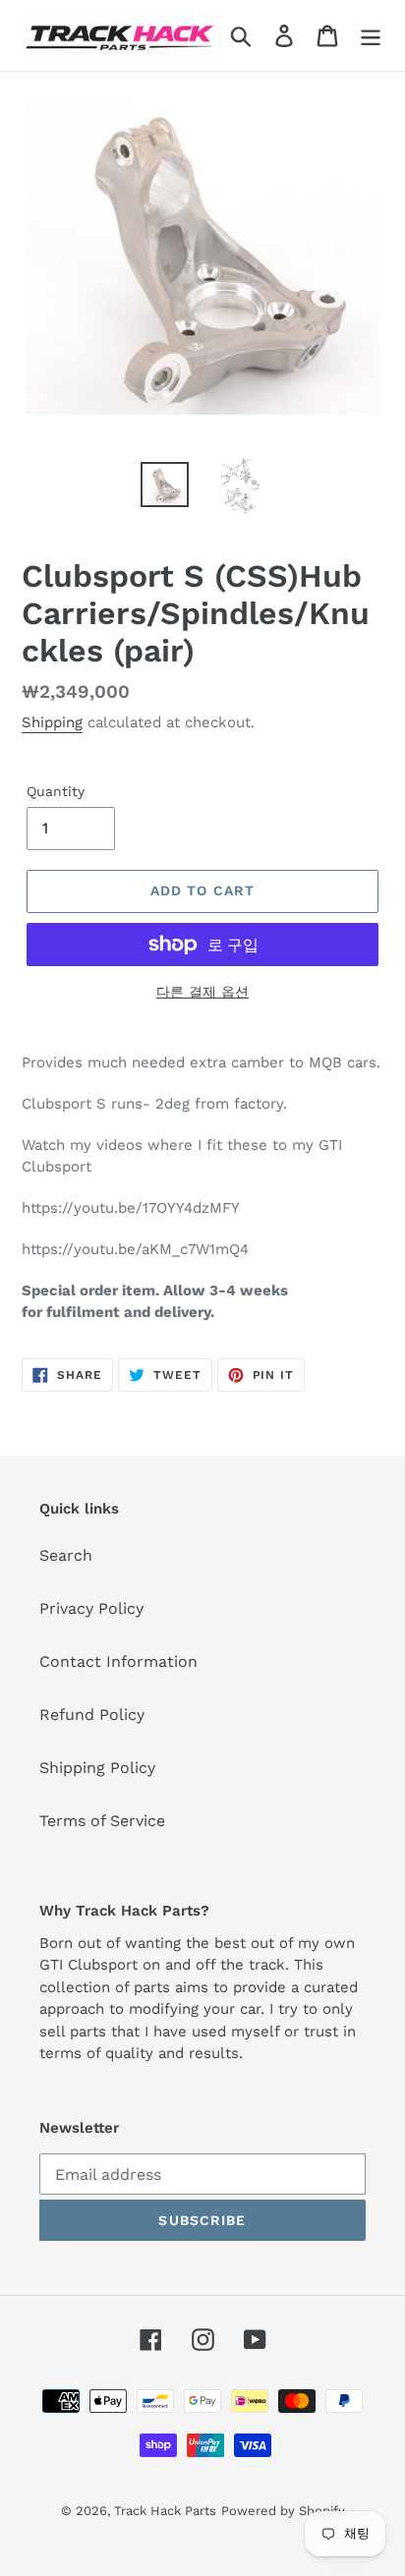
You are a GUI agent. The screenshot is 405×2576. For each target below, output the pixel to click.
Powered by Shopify (283, 2511)
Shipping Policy (97, 1768)
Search (66, 1555)
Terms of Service (102, 1821)
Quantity (56, 791)
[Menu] (371, 36)
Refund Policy (92, 1715)
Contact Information (118, 1661)
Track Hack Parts (165, 2511)
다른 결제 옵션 (202, 992)
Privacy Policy (91, 1608)
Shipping (52, 722)
